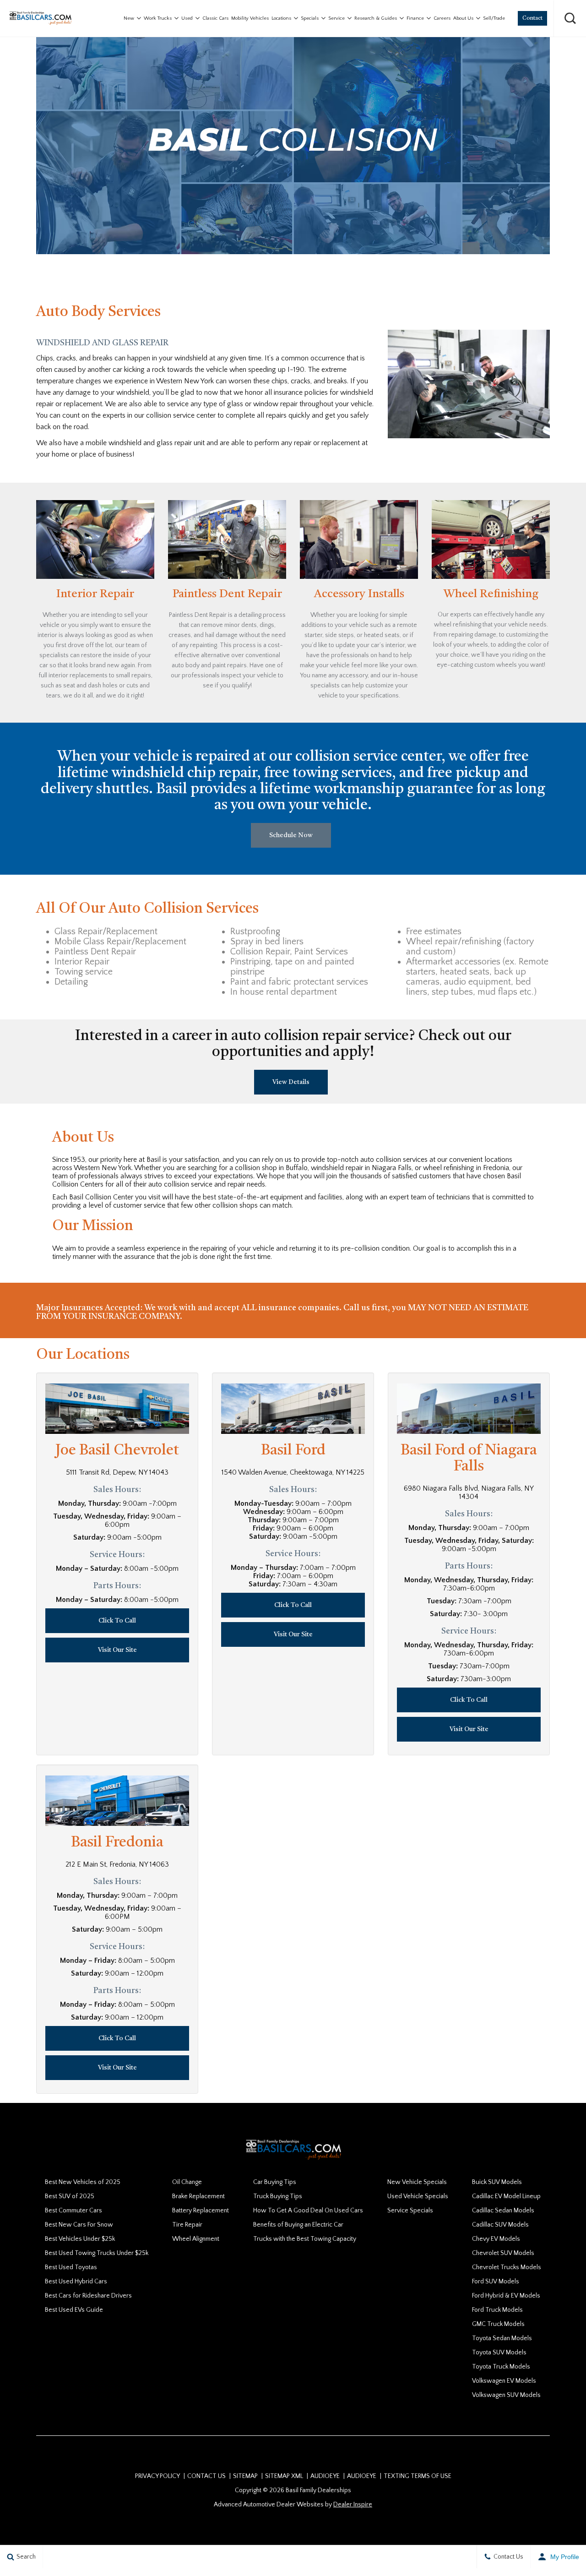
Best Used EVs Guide (74, 2310)
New (129, 18)
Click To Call (117, 1621)
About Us (463, 18)
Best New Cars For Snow (79, 2225)
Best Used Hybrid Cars (76, 2282)
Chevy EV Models (496, 2239)
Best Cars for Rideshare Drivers (88, 2296)
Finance (415, 18)
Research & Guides (376, 18)
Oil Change (187, 2182)
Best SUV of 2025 (70, 2196)
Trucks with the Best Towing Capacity (305, 2239)
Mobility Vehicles (250, 18)
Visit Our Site (117, 1650)
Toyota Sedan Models (502, 2338)
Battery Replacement (201, 2211)
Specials (310, 18)
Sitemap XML (284, 2476)
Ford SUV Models (496, 2282)
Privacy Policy (157, 2476)
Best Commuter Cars (73, 2211)
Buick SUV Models (497, 2182)
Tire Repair (187, 2225)
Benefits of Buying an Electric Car (298, 2225)
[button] (570, 18)
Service (336, 18)
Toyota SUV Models (499, 2353)
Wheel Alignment (196, 2239)
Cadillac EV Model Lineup (506, 2196)
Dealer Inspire (353, 2505)
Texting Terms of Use (418, 2476)
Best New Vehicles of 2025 (83, 2182)
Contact (532, 18)
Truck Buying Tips (278, 2196)
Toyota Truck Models (501, 2367)
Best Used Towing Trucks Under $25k (97, 2253)
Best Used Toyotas (71, 2267)
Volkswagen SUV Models (506, 2395)
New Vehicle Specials (417, 2182)
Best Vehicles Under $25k (80, 2239)
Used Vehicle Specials (418, 2196)
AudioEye (325, 2476)
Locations (281, 18)
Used (187, 18)
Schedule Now (291, 835)
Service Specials (410, 2211)
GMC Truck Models (498, 2324)
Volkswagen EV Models (504, 2381)
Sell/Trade (494, 18)
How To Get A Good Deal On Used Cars (308, 2211)
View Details (291, 1082)
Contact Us (206, 2476)
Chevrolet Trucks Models (507, 2267)
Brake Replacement (198, 2196)
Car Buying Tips (275, 2182)
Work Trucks (158, 18)
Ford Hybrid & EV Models (506, 2296)
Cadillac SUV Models (500, 2225)
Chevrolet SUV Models (503, 2253)
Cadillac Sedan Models (503, 2211)
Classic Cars (215, 18)
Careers (442, 18)
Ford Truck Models (497, 2310)
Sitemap (245, 2476)
